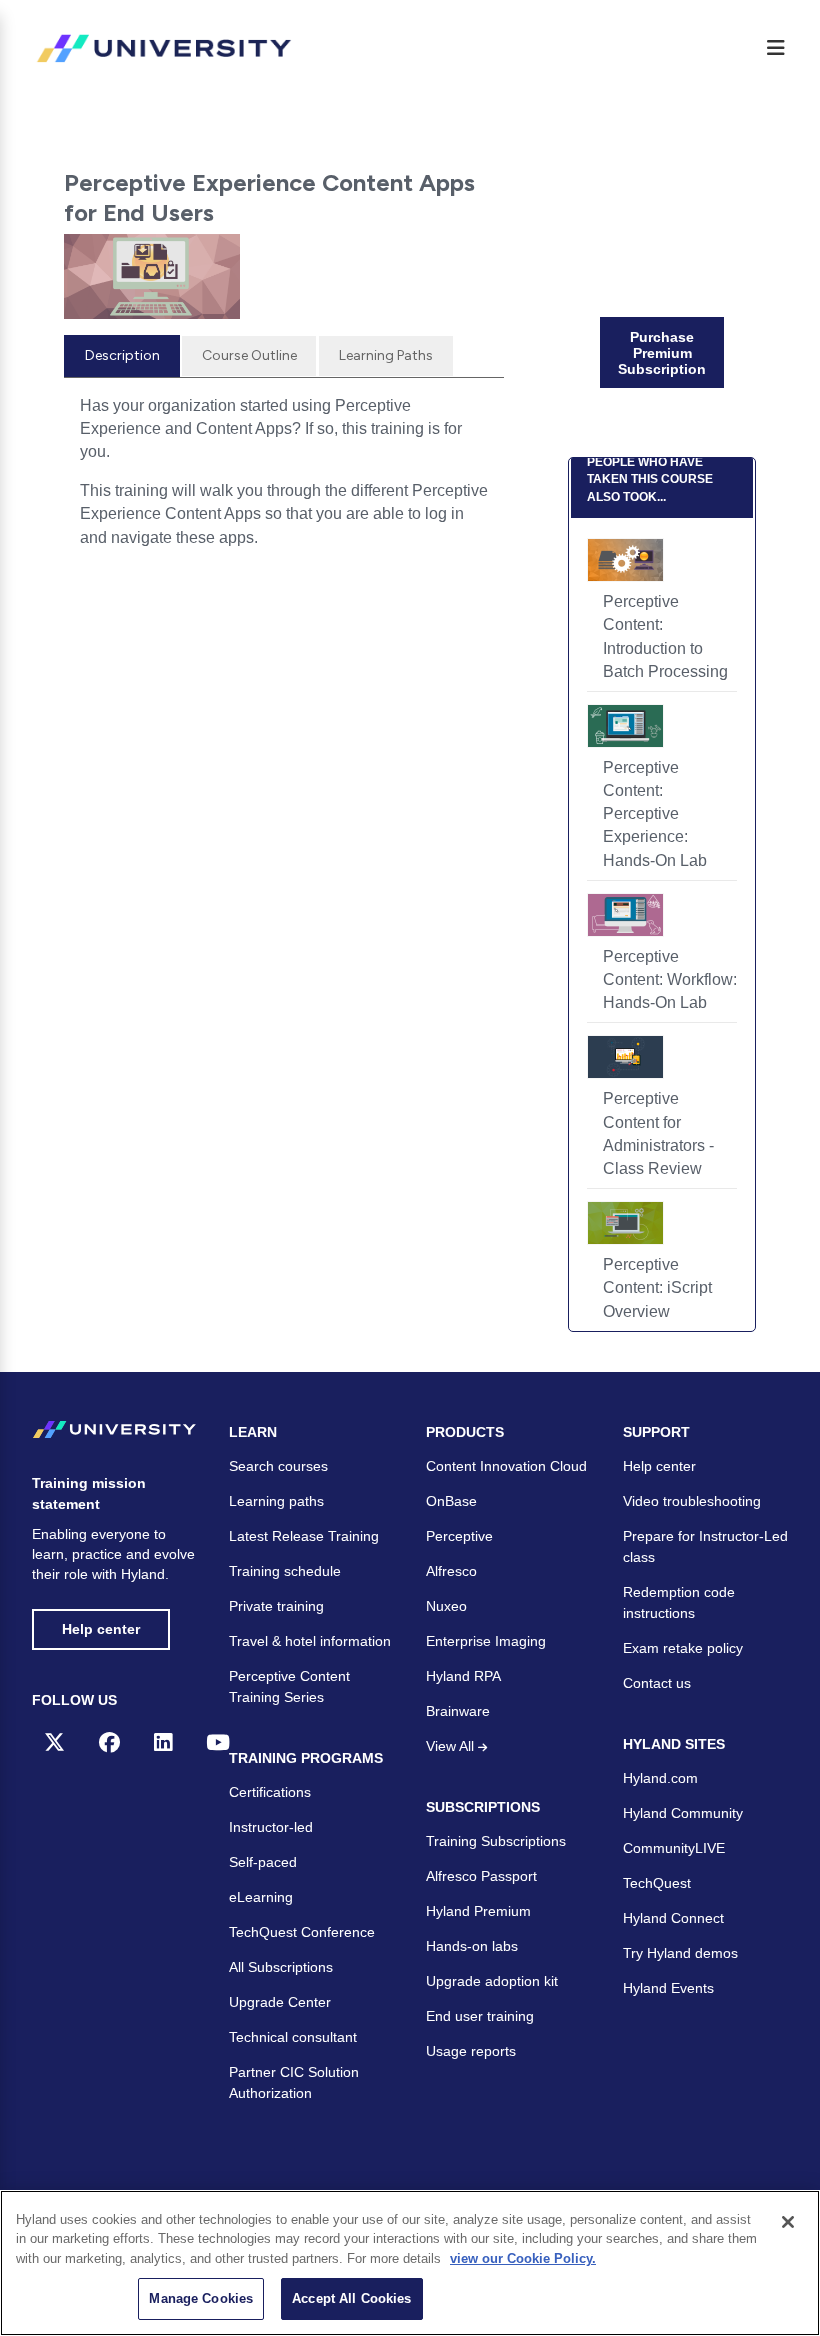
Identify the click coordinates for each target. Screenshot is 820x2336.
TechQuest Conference (302, 1932)
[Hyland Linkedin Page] (163, 1742)
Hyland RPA (463, 1676)
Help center (101, 1629)
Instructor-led (271, 1827)
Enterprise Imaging (486, 1641)
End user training (480, 2016)
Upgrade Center (280, 2002)
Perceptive (459, 1536)
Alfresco (451, 1571)
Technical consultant (293, 2037)
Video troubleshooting (692, 1501)
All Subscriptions (281, 1967)
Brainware (458, 1711)
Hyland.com (660, 1778)
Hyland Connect (673, 1918)
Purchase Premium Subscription (662, 353)
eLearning (261, 1897)
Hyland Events (668, 1988)
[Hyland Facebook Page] (109, 1742)
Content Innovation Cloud (506, 1466)
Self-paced (263, 1862)
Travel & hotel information (310, 1641)
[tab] (122, 356)
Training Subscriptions (496, 1841)
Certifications (270, 1792)
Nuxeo (446, 1606)
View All (452, 1746)
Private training (276, 1606)
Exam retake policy (683, 1648)
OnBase (451, 1501)
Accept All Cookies (351, 2298)
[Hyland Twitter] (54, 1742)
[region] (410, 2263)
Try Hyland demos (680, 1953)
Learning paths (276, 1501)
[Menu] (776, 48)
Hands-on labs (472, 1946)
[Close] (788, 2222)
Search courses (278, 1466)
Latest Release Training (304, 1536)
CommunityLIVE (674, 1848)
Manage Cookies (201, 2298)
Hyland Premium (478, 1911)
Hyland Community (683, 1813)
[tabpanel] (284, 479)
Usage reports (471, 2051)
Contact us (657, 1683)
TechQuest (657, 1883)
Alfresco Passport (481, 1876)
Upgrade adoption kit (492, 1981)
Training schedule (285, 1571)
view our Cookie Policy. (523, 2258)
